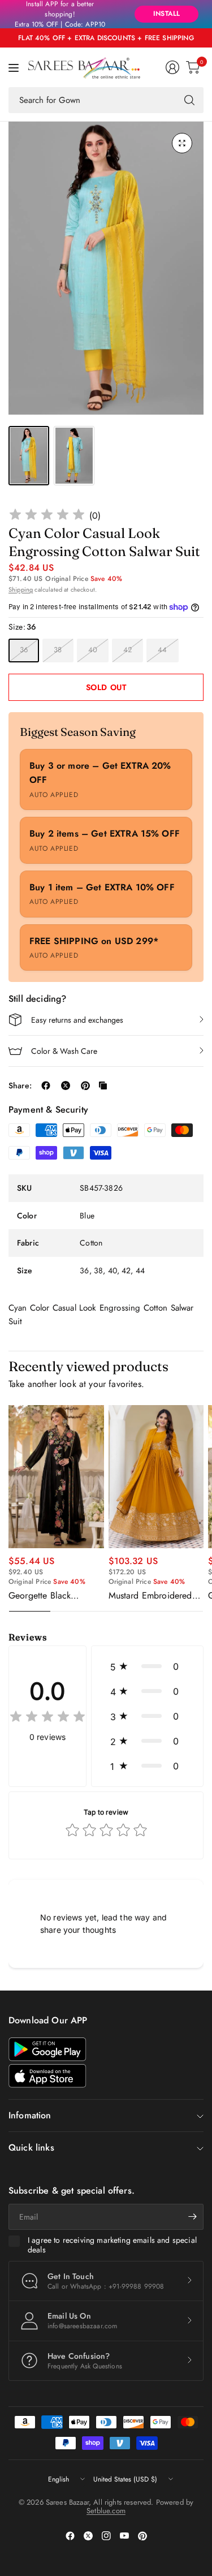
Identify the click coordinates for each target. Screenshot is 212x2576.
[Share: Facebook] (46, 1085)
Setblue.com (106, 2511)
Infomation (30, 2115)
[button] (147, 1666)
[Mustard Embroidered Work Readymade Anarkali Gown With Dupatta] (156, 1477)
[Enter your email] (192, 2217)
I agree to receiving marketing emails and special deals (112, 2245)
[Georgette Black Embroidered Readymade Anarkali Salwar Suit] (56, 1477)
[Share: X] (66, 1085)
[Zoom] (182, 143)
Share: (20, 1085)
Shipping (21, 589)
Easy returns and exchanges (77, 1020)
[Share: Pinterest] (85, 1085)
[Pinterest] (142, 2536)
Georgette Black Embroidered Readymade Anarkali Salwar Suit (48, 1596)
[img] (47, 516)
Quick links (31, 2148)
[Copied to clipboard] (103, 1085)
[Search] (189, 100)
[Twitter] (88, 2536)
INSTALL (166, 14)
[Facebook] (70, 2536)
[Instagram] (106, 2536)
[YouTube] (124, 2536)
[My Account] (172, 67)
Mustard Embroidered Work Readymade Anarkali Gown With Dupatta (150, 1596)
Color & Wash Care (64, 1051)
